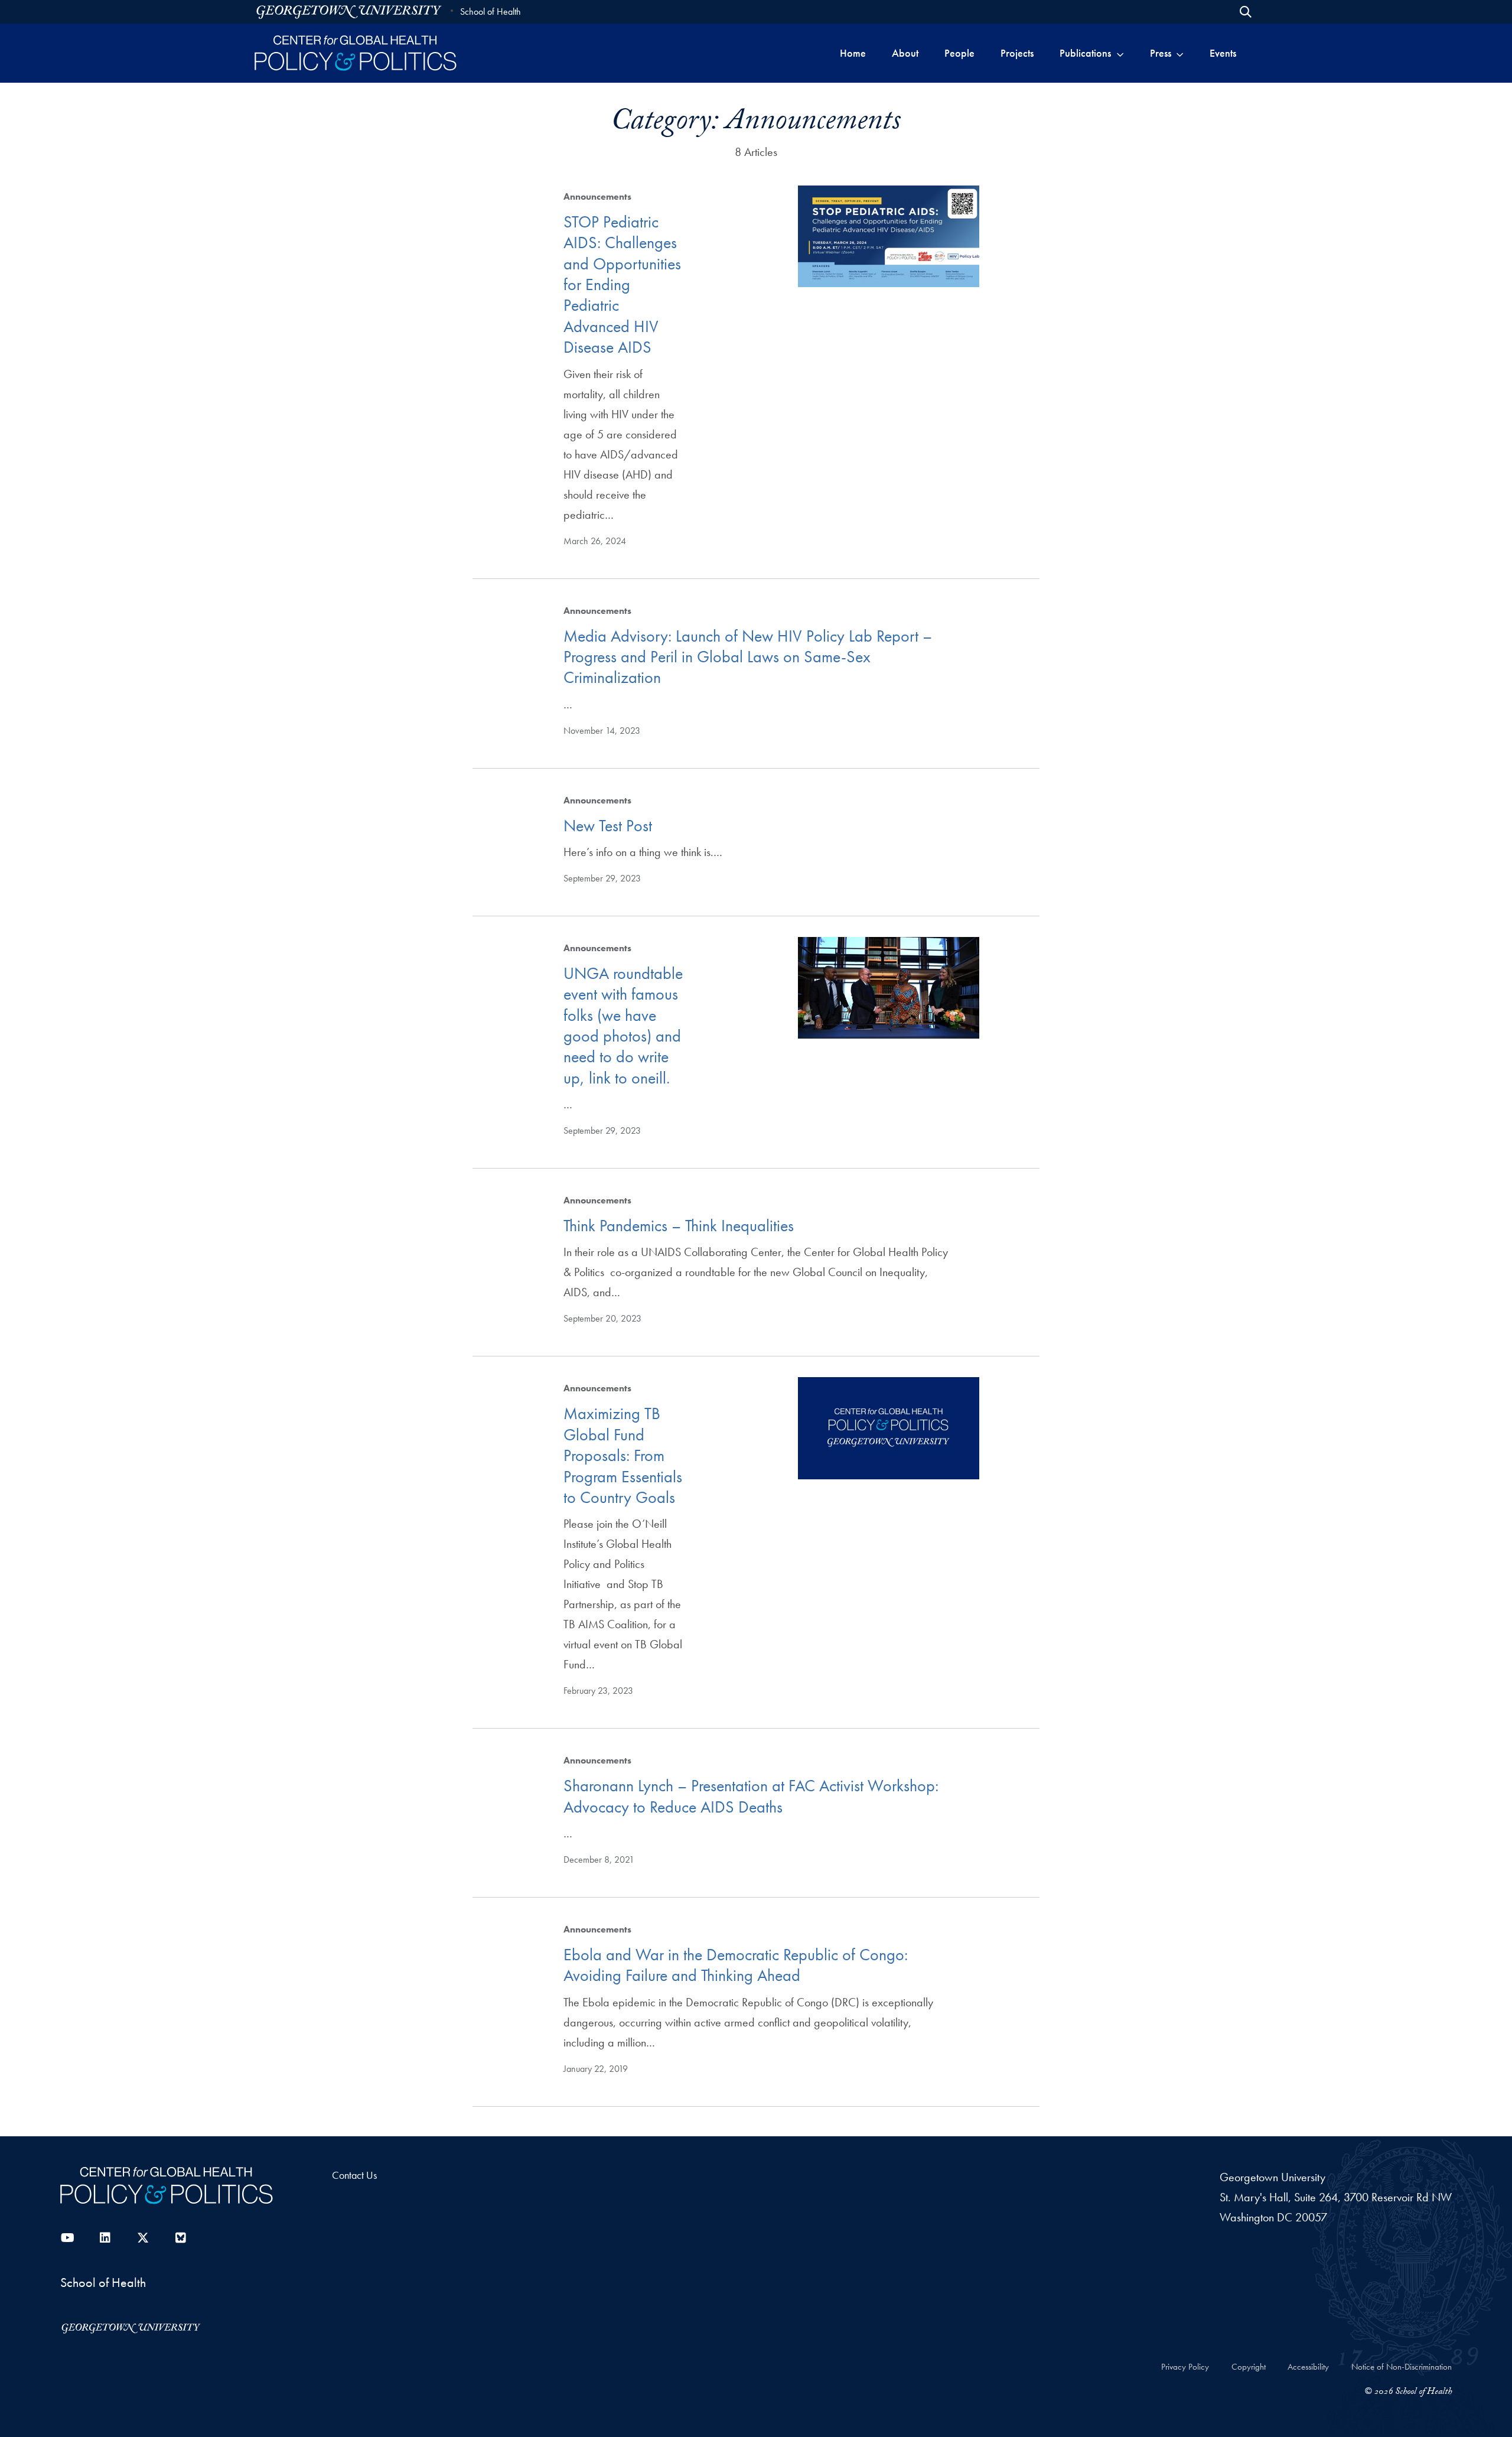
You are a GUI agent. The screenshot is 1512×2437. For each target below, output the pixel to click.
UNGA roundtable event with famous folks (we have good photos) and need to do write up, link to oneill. (623, 1026)
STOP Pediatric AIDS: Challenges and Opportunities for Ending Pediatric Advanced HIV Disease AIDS (622, 284)
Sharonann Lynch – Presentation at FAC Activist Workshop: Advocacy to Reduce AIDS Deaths (751, 1796)
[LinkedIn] (105, 2238)
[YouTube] (67, 2238)
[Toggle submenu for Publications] (1120, 53)
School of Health (491, 12)
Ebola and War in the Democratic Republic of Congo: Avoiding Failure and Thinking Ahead (736, 1965)
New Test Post (608, 826)
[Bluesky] (181, 2238)
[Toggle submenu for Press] (1180, 53)
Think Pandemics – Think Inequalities (679, 1226)
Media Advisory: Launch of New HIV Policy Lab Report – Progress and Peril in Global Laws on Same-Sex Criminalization (748, 657)
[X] (143, 2238)
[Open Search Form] (1246, 12)
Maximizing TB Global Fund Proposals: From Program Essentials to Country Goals (623, 1455)
